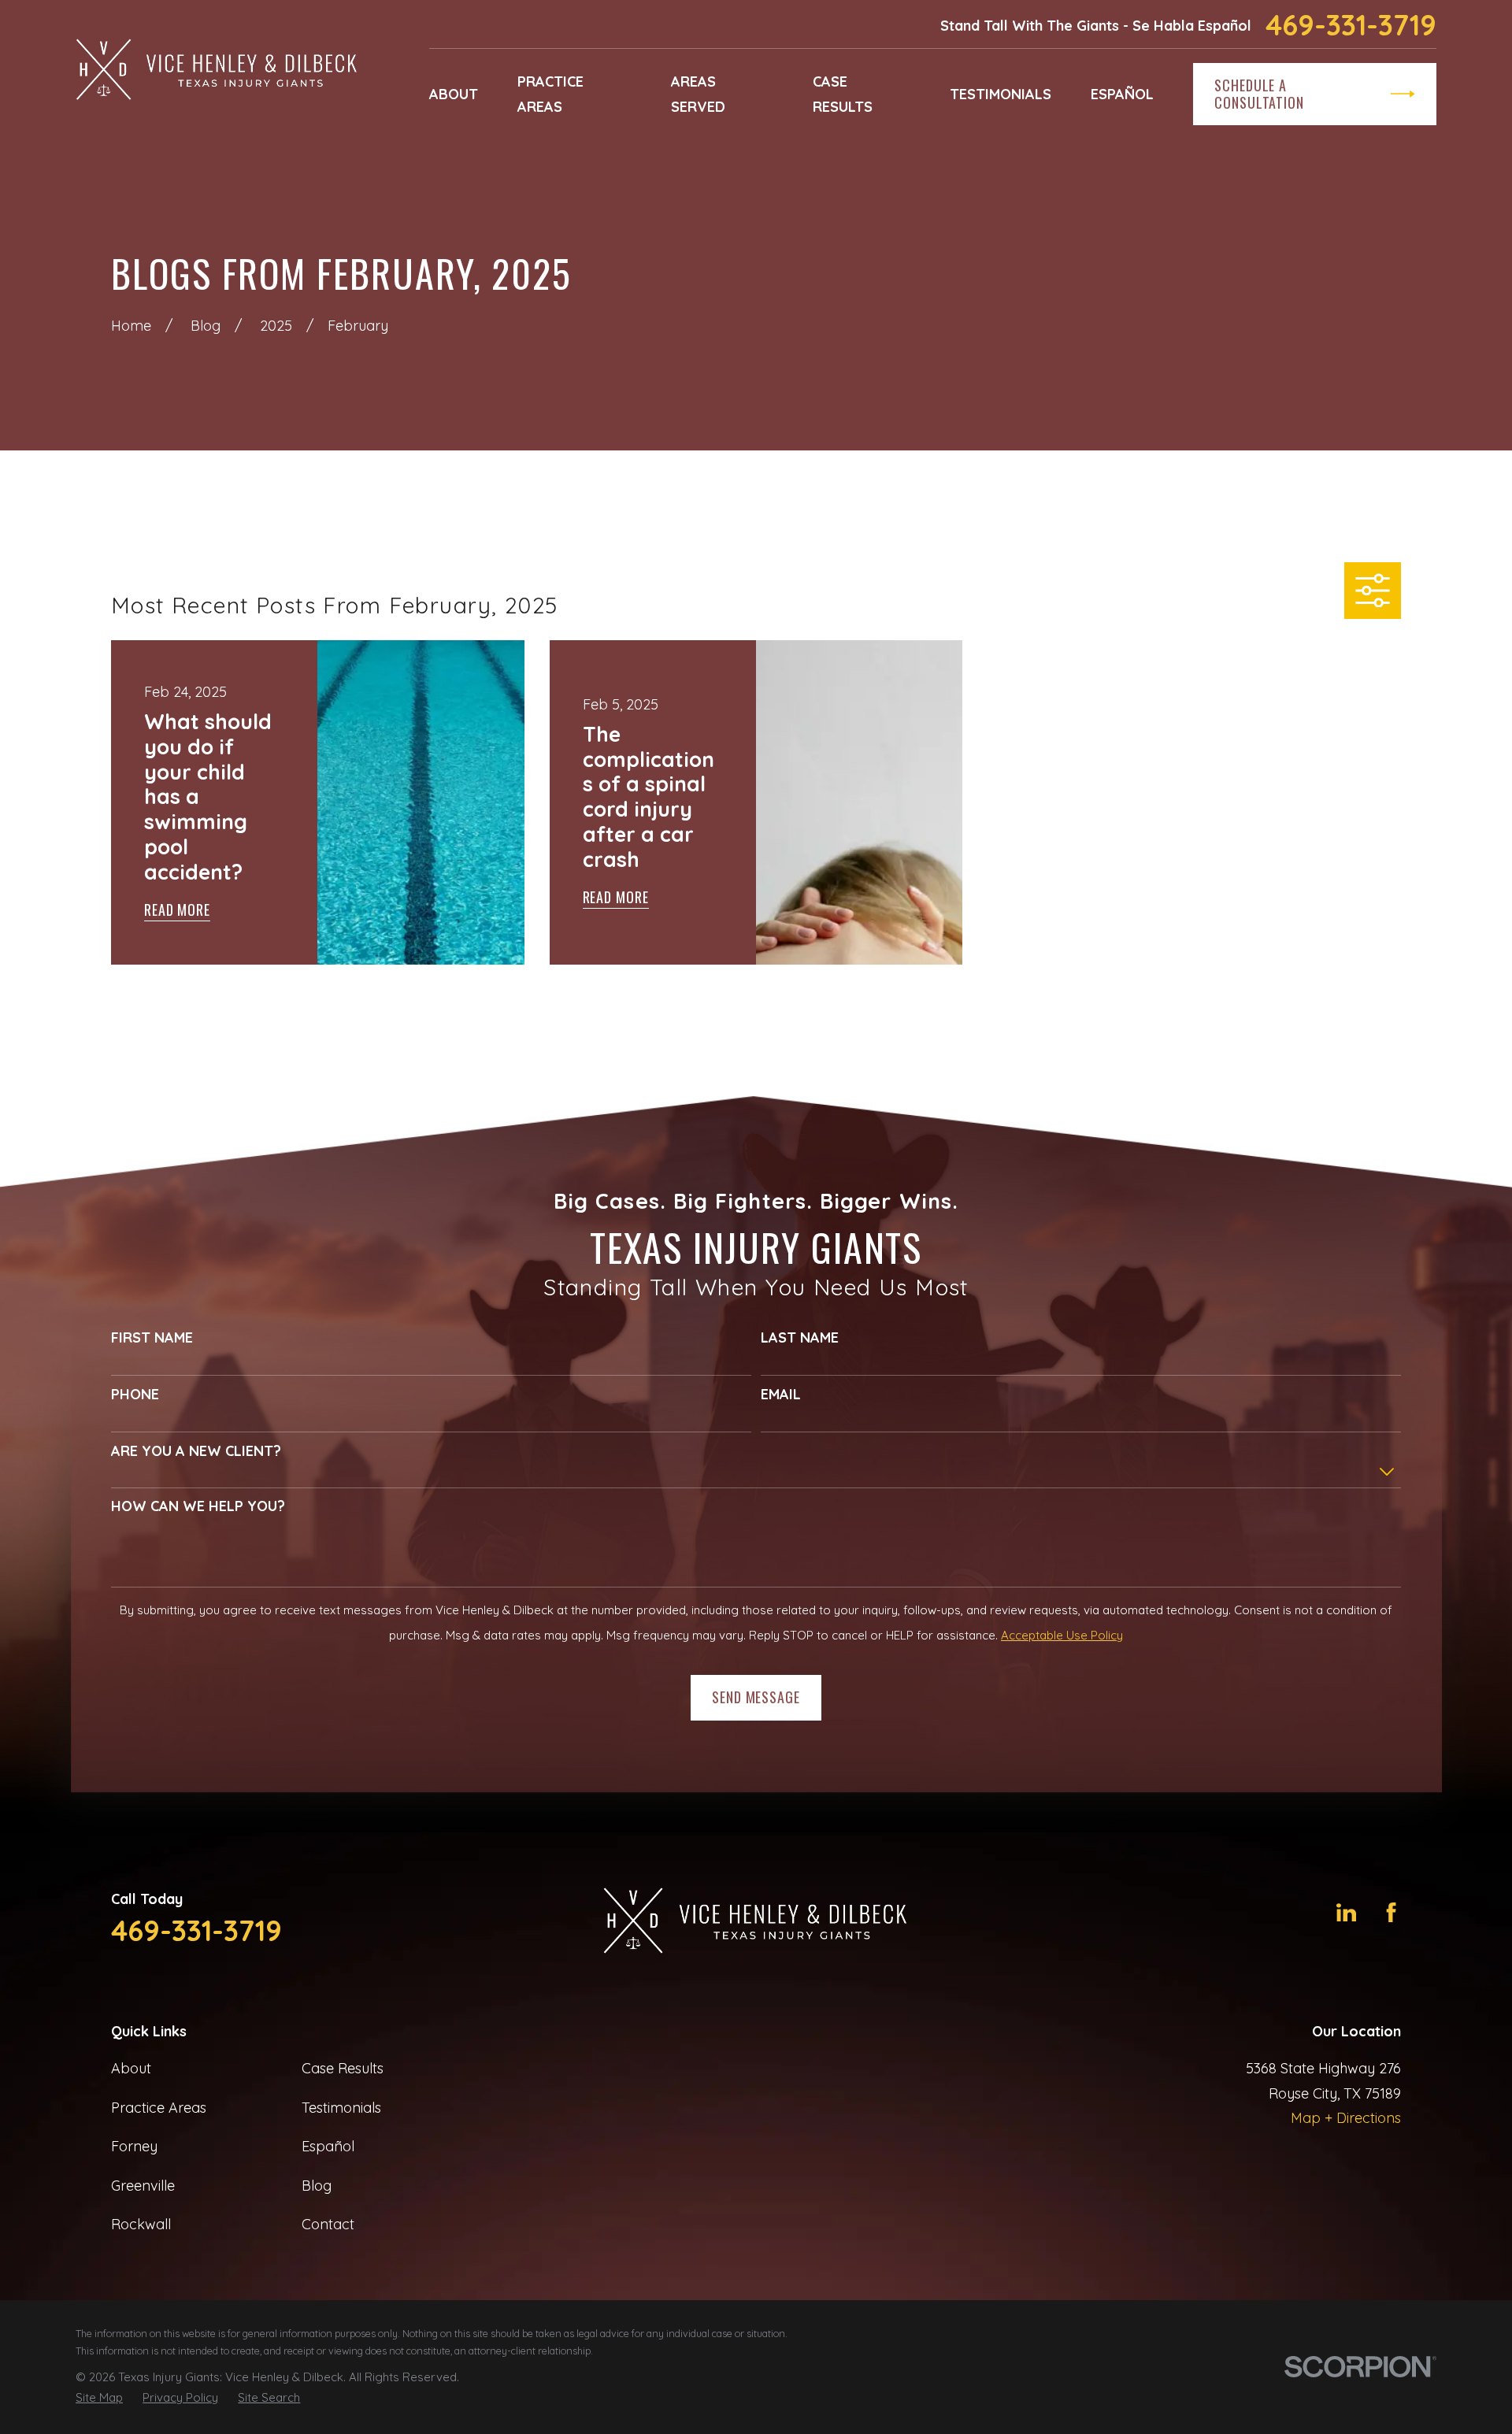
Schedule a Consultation (1259, 94)
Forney (134, 2146)
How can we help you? (198, 1506)
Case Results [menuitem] (843, 94)
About (131, 2068)
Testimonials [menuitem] (1001, 94)
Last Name (800, 1338)
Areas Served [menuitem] (698, 94)
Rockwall (141, 2224)
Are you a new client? (196, 1451)
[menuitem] (99, 2398)
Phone (135, 1395)
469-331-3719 (1351, 25)
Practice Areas (159, 2108)
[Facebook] (1391, 1912)
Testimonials (341, 2108)
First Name (152, 1338)
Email (781, 1395)
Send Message (756, 1697)
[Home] (217, 71)
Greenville (143, 2186)
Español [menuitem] (1122, 94)
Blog (317, 2186)
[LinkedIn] (1346, 1912)
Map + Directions (1346, 2118)
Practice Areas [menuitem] (550, 94)
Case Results (343, 2068)
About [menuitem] (454, 94)
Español (328, 2146)
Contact (328, 2224)
